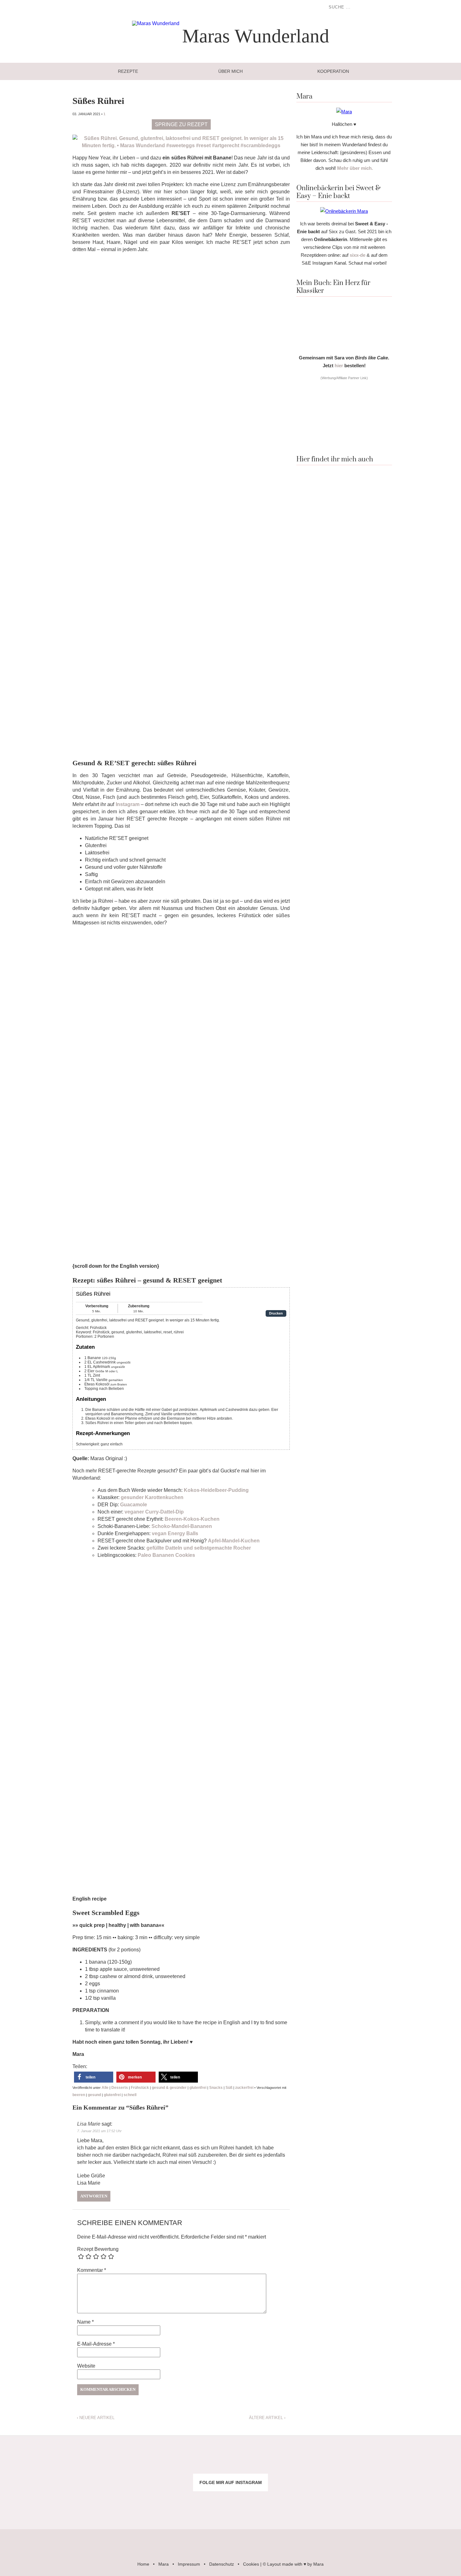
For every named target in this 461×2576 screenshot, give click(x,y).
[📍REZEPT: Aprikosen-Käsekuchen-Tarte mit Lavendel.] (115, 2461)
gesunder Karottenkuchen (152, 1497)
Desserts (120, 2088)
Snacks (216, 2088)
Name (85, 2322)
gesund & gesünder (169, 2088)
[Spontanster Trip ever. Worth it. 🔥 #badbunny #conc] (38, 2461)
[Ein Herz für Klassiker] (344, 347)
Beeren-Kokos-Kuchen (192, 1519)
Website (86, 2366)
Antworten (94, 2196)
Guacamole (134, 1505)
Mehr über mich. (355, 168)
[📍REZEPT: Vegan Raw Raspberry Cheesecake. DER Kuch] (192, 2504)
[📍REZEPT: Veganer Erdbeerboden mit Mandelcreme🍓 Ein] (38, 2504)
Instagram (128, 804)
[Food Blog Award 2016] (344, 441)
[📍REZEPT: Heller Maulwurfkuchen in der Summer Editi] (423, 2461)
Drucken (276, 1313)
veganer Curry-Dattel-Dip (154, 1512)
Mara (164, 2564)
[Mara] (344, 112)
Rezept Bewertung (98, 2249)
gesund (94, 2095)
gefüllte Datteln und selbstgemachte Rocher (199, 1548)
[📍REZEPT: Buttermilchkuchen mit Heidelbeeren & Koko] (346, 2461)
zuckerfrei (244, 2088)
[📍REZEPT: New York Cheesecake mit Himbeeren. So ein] (192, 2461)
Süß (229, 2088)
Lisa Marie (89, 2124)
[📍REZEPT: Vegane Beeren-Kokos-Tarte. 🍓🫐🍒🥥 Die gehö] (269, 2461)
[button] (94, 2077)
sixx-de (358, 255)
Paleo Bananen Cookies (166, 1555)
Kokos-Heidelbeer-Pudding (216, 1490)
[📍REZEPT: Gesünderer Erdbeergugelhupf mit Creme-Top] (115, 2504)
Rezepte (128, 71)
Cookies (251, 2564)
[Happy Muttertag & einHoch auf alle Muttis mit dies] (423, 2504)
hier (339, 366)
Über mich (230, 71)
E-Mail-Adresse (96, 2344)
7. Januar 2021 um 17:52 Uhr (99, 2131)
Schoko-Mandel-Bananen (182, 1526)
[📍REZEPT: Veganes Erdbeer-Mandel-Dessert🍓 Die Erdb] (346, 2504)
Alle (105, 2088)
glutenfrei (198, 2088)
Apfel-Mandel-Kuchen (234, 1541)
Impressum (189, 2564)
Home (143, 2564)
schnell (130, 2095)
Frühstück (140, 2088)
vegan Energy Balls (175, 1533)
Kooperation (333, 71)
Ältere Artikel (267, 2418)
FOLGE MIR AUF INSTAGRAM (231, 2482)
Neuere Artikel (96, 2418)
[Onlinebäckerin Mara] (344, 211)
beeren (79, 2095)
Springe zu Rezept (181, 124)
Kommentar (92, 2270)
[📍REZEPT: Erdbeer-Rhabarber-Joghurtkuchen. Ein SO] (269, 2504)
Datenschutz (222, 2564)
